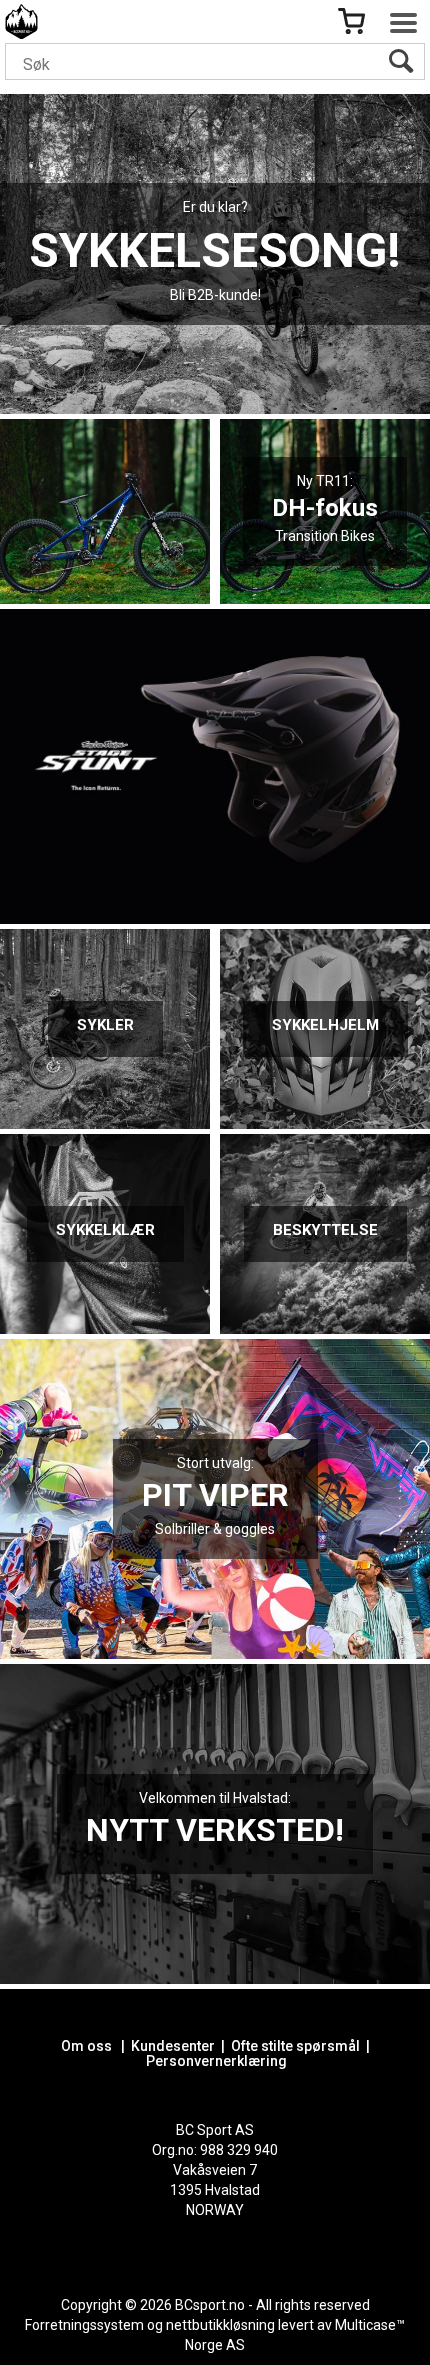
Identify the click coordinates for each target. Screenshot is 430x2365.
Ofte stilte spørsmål (295, 2046)
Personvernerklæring (216, 2061)
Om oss (86, 2046)
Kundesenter (173, 2046)
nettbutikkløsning (220, 2325)
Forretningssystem (84, 2325)
